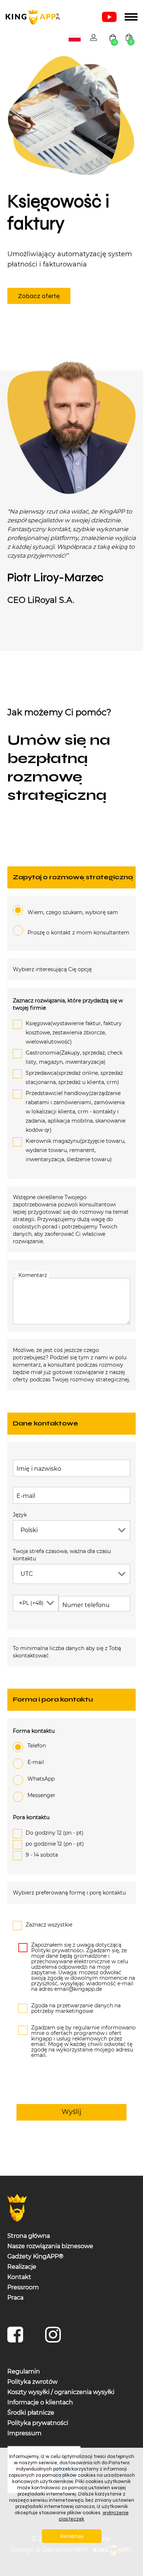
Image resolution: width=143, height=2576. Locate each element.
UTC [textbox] (27, 1573)
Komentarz (33, 1275)
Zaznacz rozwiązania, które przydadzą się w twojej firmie (68, 1004)
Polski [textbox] (76, 38)
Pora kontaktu (31, 1817)
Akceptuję (72, 2536)
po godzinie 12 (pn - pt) (55, 1843)
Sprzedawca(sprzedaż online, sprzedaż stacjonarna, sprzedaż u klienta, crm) (74, 1078)
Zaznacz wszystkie (49, 1924)
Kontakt (19, 2277)
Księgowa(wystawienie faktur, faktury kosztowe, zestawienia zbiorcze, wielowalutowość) (74, 1033)
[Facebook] (17, 2338)
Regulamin (24, 2371)
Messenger (41, 1795)
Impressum (24, 2433)
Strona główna (29, 2235)
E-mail (26, 1495)
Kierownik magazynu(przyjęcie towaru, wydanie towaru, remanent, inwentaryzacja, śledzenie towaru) (76, 1150)
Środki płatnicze (31, 2412)
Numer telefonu (80, 1605)
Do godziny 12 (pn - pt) (55, 1832)
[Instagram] (55, 2338)
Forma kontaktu (34, 1731)
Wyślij (71, 2112)
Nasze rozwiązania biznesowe (50, 2246)
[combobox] (75, 38)
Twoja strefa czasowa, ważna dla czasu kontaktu (62, 1554)
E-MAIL (36, 1762)
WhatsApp (41, 1778)
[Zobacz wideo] (109, 17)
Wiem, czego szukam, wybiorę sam (73, 912)
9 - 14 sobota (42, 1854)
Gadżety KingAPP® (35, 2256)
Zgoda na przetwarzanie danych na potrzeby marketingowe (76, 2008)
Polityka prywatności (38, 2423)
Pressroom (23, 2287)
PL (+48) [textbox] (31, 1603)
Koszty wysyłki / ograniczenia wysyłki (61, 2392)
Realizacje (22, 2266)
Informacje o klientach (40, 2402)
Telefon (37, 1745)
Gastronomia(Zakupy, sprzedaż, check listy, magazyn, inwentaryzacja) (74, 1057)
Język (20, 1514)
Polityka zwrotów (32, 2381)
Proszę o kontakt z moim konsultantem (78, 933)
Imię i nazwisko (39, 1469)
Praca (15, 2297)
